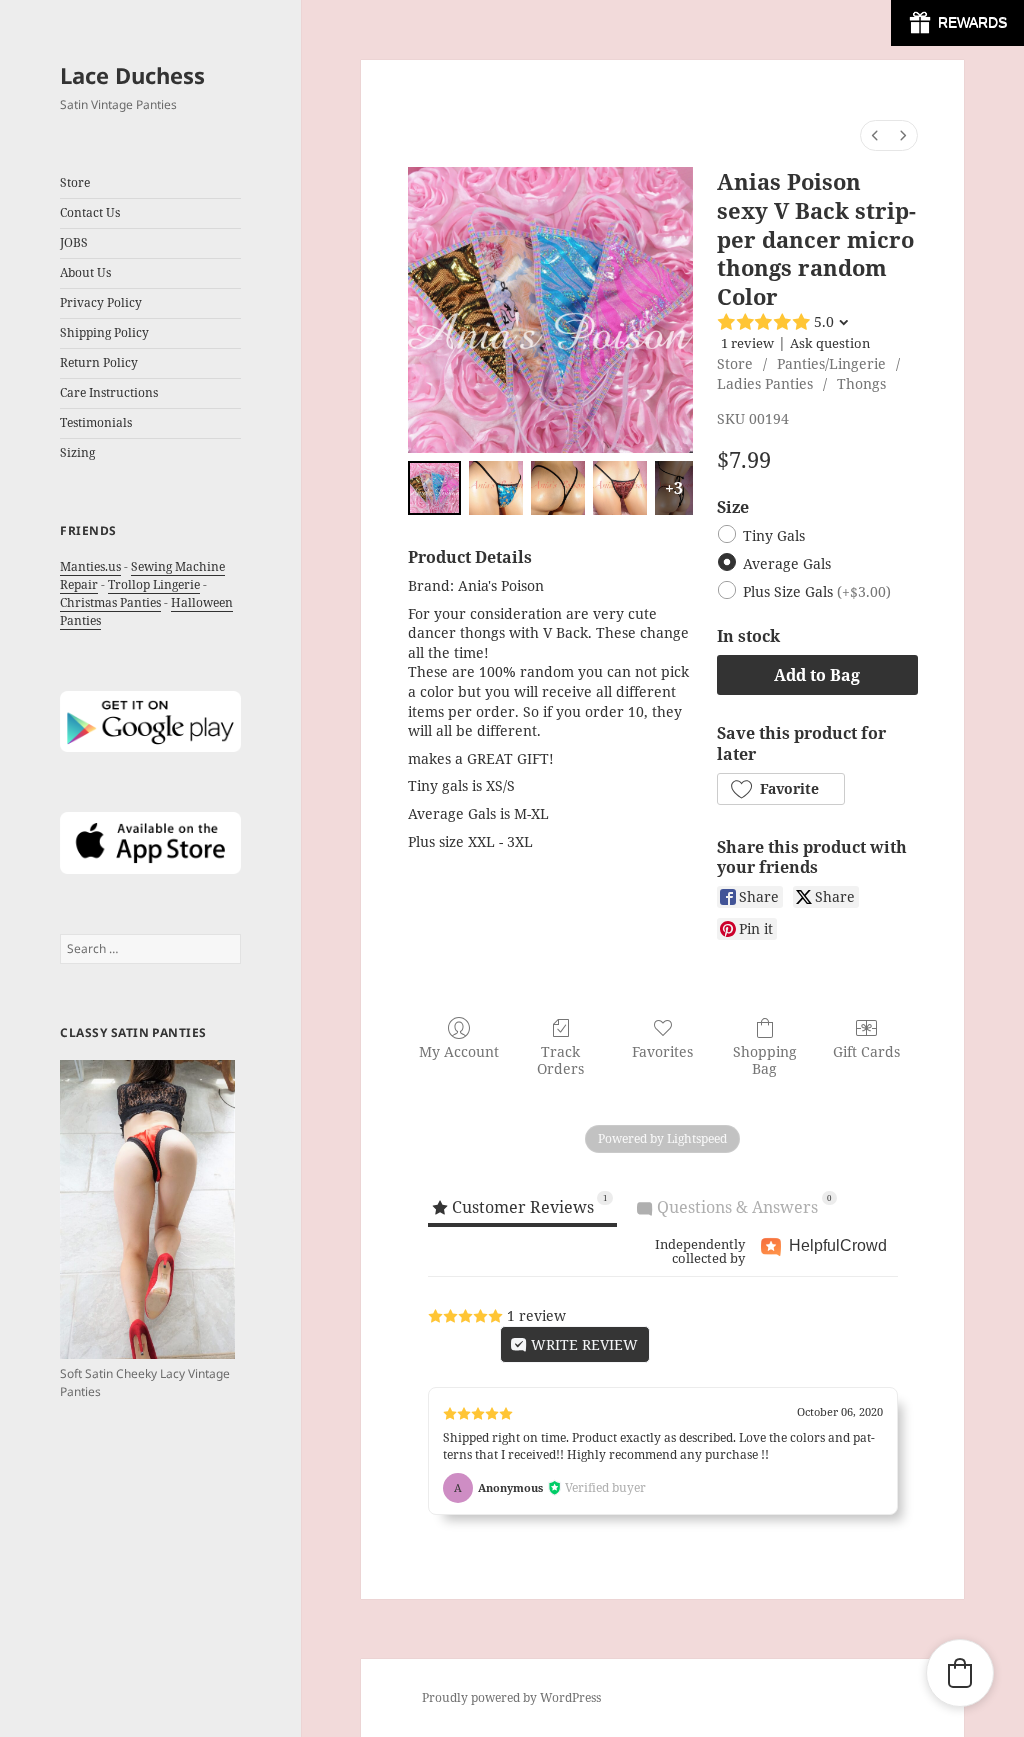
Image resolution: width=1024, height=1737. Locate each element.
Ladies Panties (765, 383)
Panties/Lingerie (831, 363)
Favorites (662, 1051)
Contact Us (90, 212)
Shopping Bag (765, 1060)
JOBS (74, 242)
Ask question (830, 343)
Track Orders (560, 1060)
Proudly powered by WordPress (511, 1697)
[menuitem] (875, 135)
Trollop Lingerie (154, 584)
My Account (459, 1051)
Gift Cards (866, 1051)
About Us (85, 272)
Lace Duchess (132, 75)
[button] (781, 789)
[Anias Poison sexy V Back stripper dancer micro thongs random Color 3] (620, 488)
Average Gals (787, 564)
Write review (582, 1344)
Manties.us (90, 566)
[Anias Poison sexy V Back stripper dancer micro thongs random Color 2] (558, 488)
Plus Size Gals (817, 592)
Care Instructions (109, 392)
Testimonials (96, 422)
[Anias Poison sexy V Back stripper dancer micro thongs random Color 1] (496, 488)
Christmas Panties (110, 602)
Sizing (77, 452)
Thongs (861, 383)
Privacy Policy (101, 302)
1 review (747, 343)
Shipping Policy (104, 332)
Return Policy (99, 362)
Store (735, 363)
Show (957, 23)
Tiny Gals (774, 536)
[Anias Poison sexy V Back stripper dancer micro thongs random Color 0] (435, 488)
